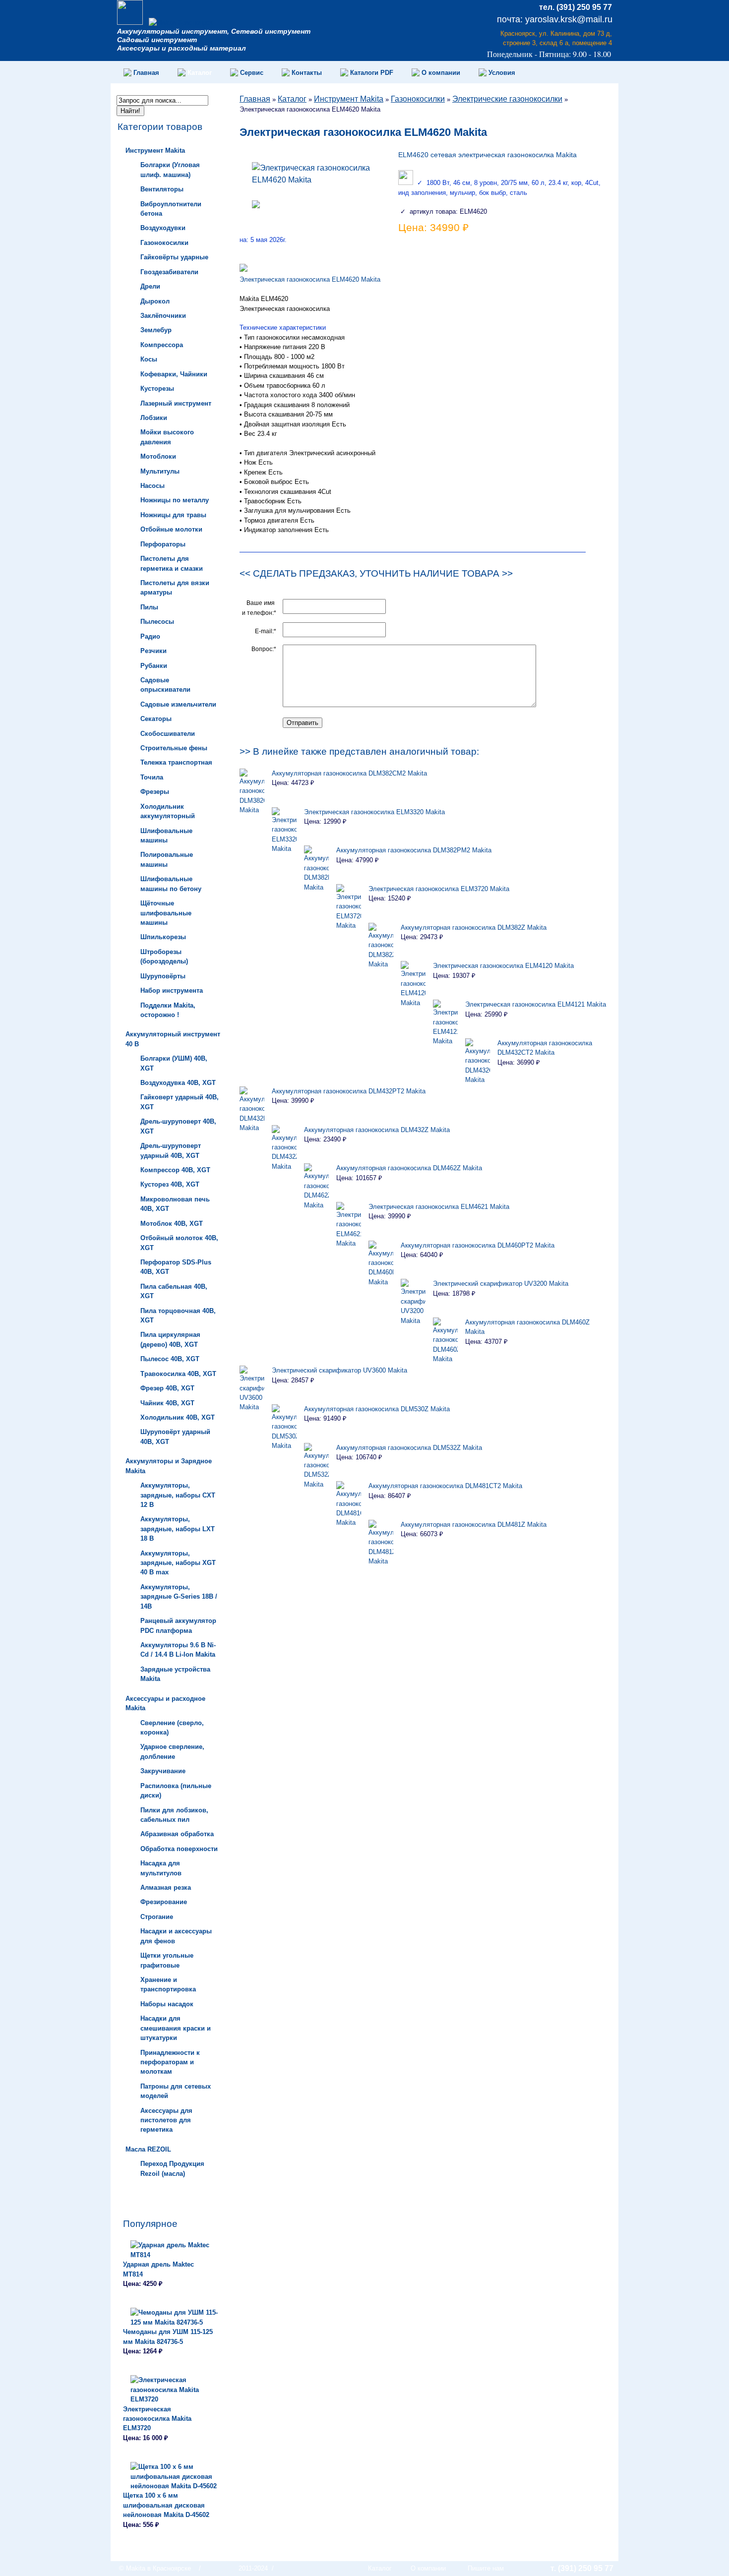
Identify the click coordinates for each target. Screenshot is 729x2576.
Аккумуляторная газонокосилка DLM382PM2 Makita (414, 850)
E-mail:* (266, 631)
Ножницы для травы (173, 515)
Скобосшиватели (168, 734)
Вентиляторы (162, 189)
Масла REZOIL (148, 2149)
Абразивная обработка (177, 1834)
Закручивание (163, 1771)
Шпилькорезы (163, 937)
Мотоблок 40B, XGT (172, 1224)
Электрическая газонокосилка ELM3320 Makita (374, 812)
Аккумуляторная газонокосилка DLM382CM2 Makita (349, 773)
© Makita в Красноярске (155, 2568)
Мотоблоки (158, 456)
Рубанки (154, 666)
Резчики (153, 651)
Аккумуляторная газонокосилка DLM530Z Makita (377, 1409)
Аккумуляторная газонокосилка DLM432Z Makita (377, 1130)
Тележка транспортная (176, 762)
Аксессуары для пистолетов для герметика (166, 2120)
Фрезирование (164, 1902)
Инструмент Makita (155, 150)
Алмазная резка (166, 1887)
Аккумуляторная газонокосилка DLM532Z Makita (409, 1448)
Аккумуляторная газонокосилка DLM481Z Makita (474, 1525)
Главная (255, 99)
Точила (152, 777)
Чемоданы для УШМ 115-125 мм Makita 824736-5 (168, 2336)
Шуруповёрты (163, 976)
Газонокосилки (164, 243)
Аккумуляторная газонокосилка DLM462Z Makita (409, 1168)
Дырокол (155, 301)
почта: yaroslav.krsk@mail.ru (555, 19)
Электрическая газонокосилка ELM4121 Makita (536, 1004)
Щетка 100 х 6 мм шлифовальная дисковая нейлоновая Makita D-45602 (166, 2505)
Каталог (292, 99)
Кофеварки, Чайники (174, 374)
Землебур (156, 330)
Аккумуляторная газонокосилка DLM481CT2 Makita (445, 1486)
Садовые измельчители (178, 704)
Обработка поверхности (179, 1849)
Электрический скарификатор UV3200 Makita (501, 1284)
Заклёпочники (163, 316)
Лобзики (154, 418)
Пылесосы (157, 622)
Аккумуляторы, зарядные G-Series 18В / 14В (179, 1597)
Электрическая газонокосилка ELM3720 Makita (439, 889)
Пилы (149, 607)
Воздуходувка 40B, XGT (178, 1083)
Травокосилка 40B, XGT (178, 1374)
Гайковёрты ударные (174, 257)
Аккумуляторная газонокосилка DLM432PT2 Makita (349, 1091)
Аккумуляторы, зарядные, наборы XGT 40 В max (178, 1563)
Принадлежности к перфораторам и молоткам (170, 2062)
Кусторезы (157, 389)
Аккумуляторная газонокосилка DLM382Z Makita (474, 928)
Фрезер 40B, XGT (167, 1388)
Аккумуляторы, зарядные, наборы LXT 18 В (178, 1529)
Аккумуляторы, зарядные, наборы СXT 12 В (178, 1495)
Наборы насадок (167, 2004)
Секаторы (156, 719)
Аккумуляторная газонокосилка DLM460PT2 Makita (478, 1245)
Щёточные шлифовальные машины (166, 913)
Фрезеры (155, 792)
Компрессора (162, 345)
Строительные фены (174, 748)
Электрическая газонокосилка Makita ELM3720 (157, 2419)
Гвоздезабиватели (169, 272)
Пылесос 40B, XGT (170, 1359)
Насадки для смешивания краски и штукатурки (176, 2028)
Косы (149, 359)
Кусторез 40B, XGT (170, 1184)
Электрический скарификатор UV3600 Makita (339, 1370)
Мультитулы (160, 471)
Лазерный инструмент (176, 403)
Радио (150, 636)
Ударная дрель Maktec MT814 (158, 2269)
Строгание (157, 1917)
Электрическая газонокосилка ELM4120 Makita (503, 966)
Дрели (150, 286)
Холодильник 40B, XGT (178, 1417)
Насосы (152, 486)
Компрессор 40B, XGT (175, 1170)
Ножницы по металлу (175, 500)
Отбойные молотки (171, 529)
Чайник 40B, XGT (167, 1403)
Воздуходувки (163, 228)
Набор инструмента (172, 990)
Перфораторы (163, 544)
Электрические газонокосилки (507, 99)
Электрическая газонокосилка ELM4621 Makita (439, 1207)
